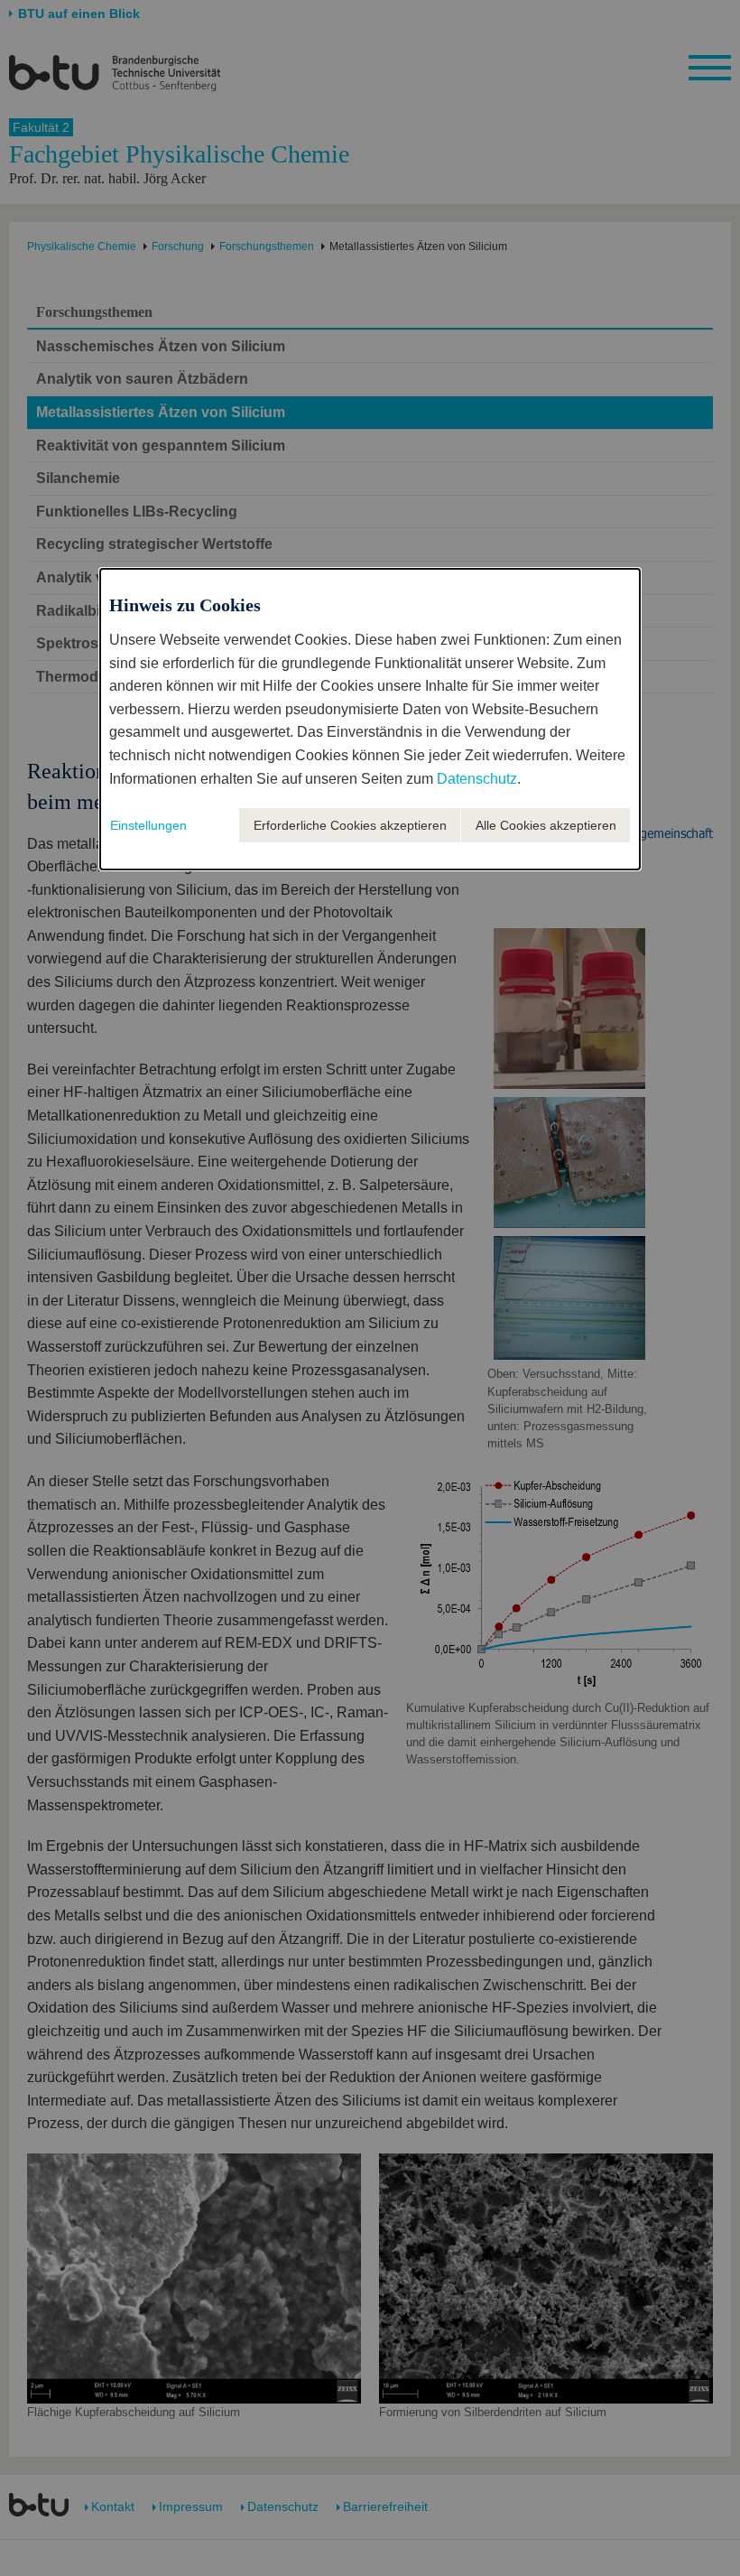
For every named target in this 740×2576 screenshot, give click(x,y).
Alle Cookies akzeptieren (546, 825)
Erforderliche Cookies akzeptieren (350, 825)
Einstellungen (148, 825)
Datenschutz (477, 779)
